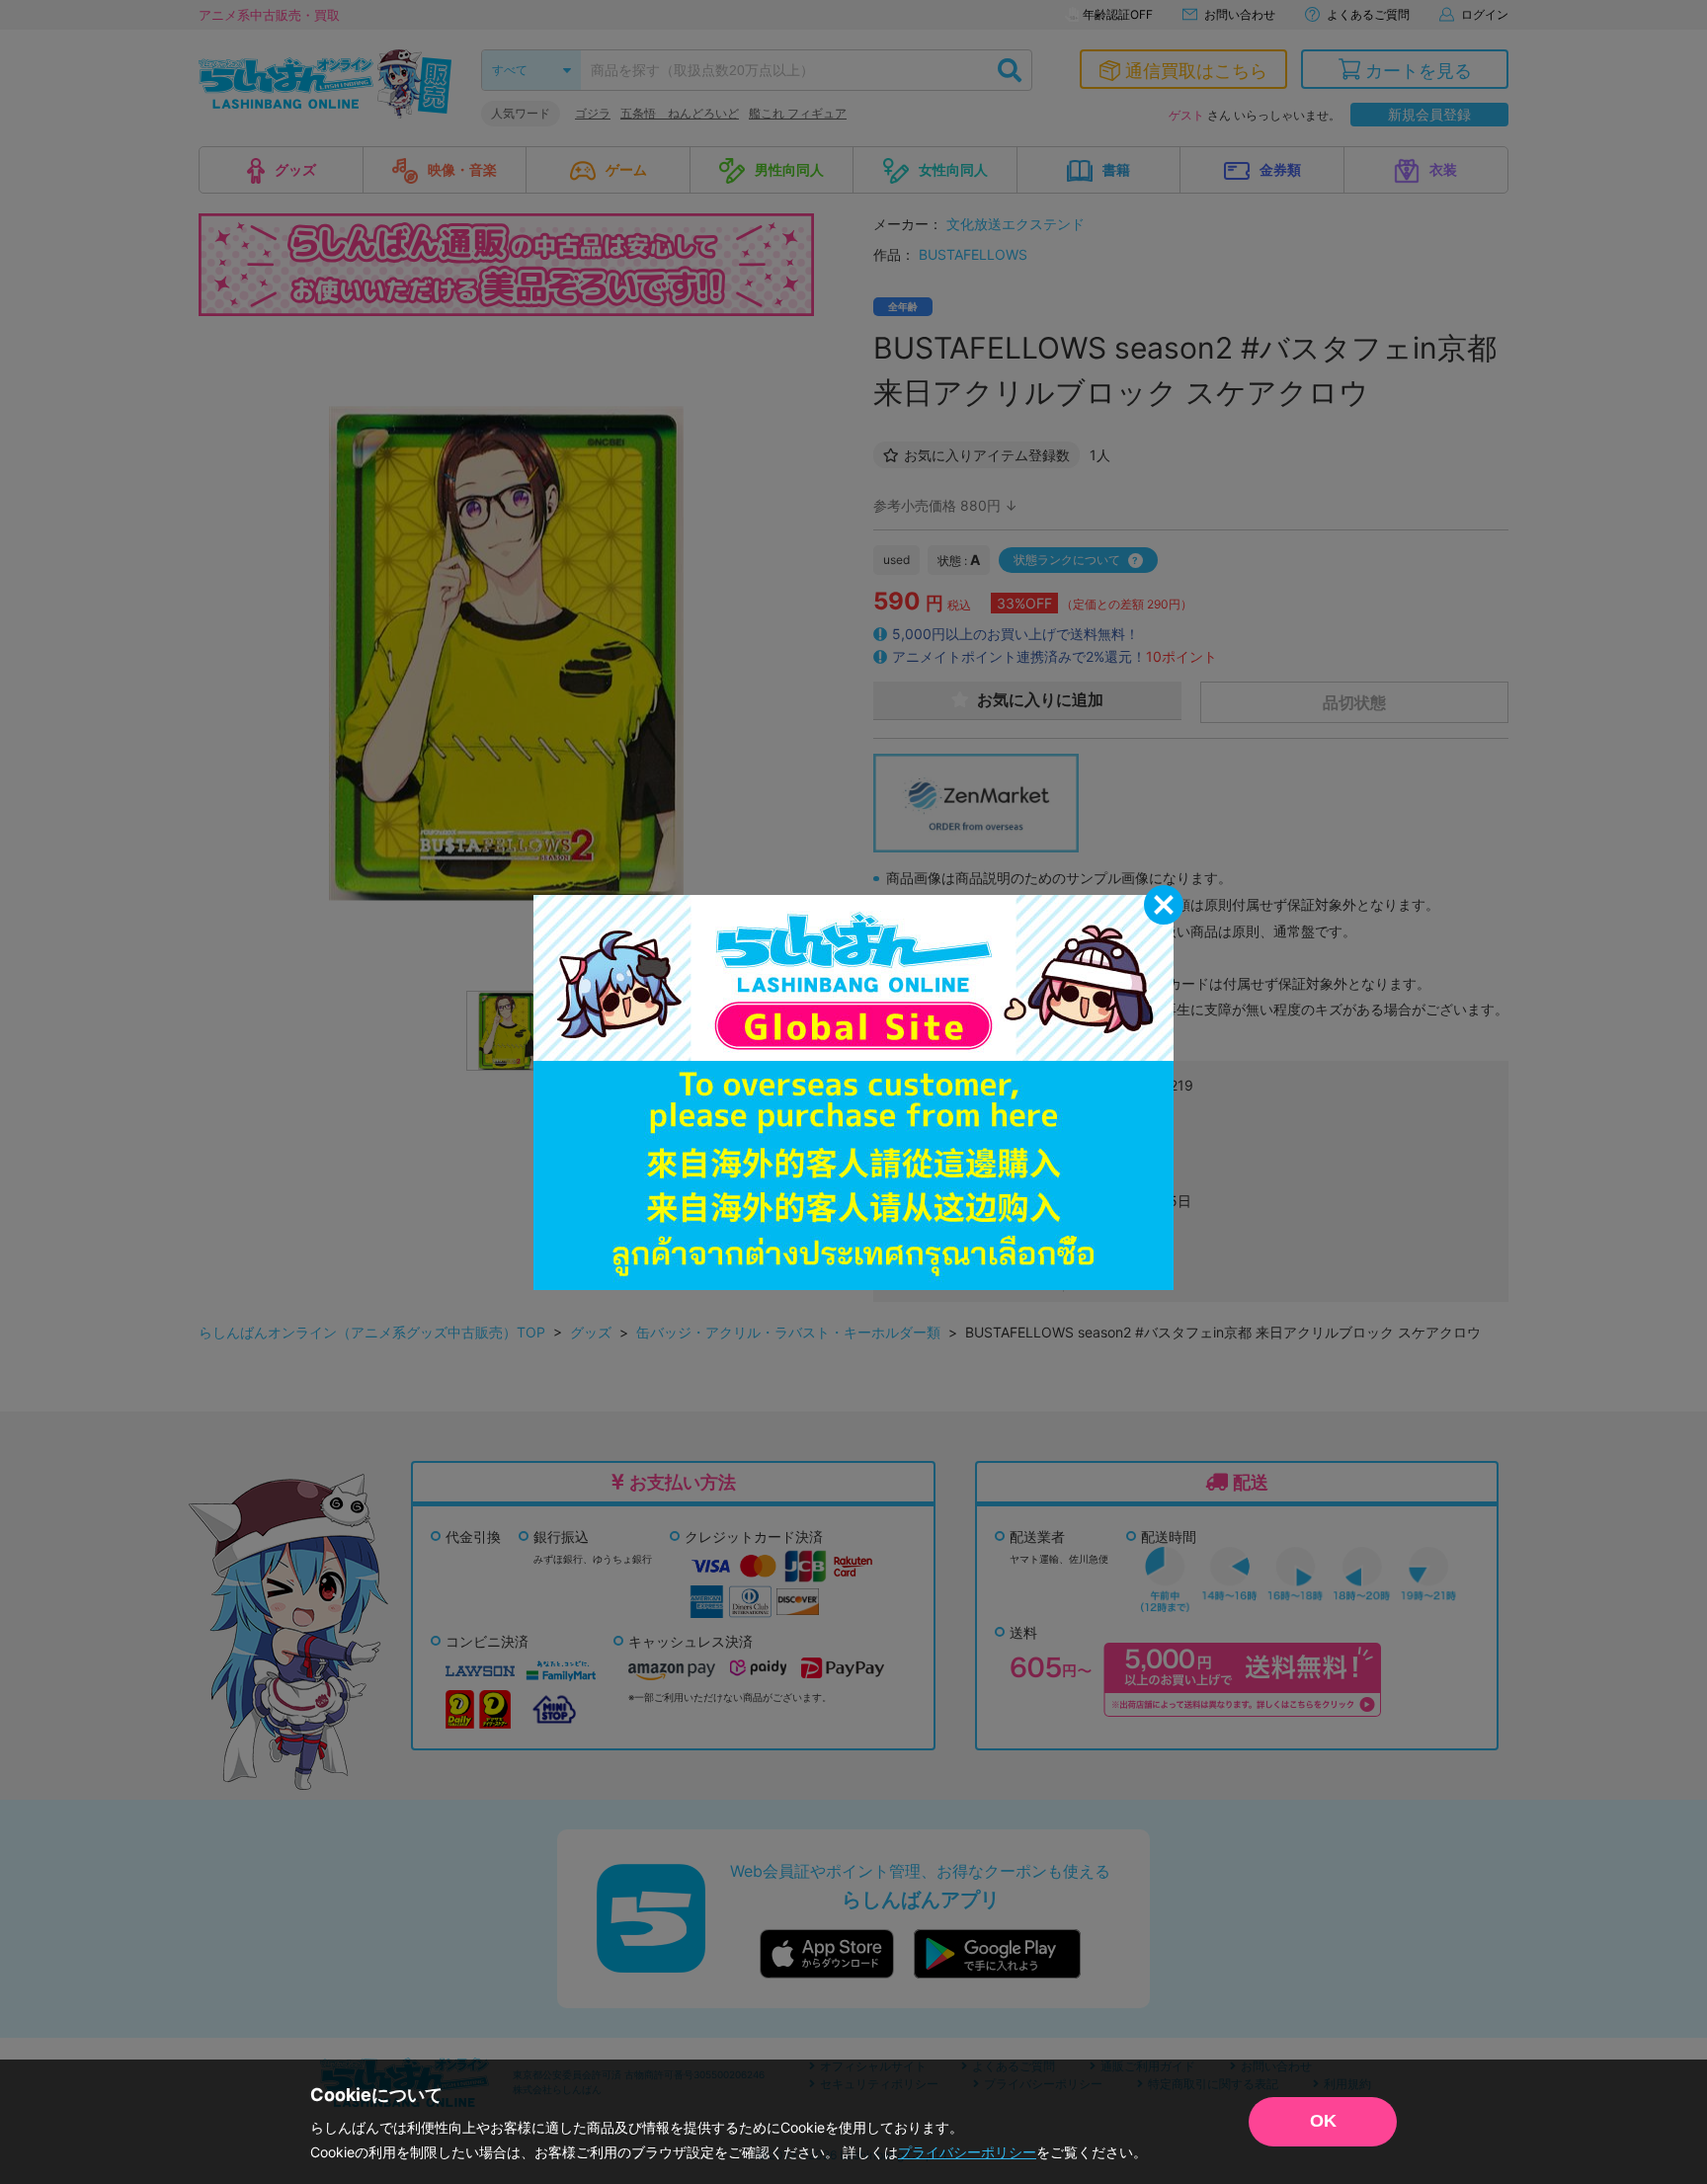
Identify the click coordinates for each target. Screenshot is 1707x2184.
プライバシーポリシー (967, 2152)
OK (1323, 2121)
